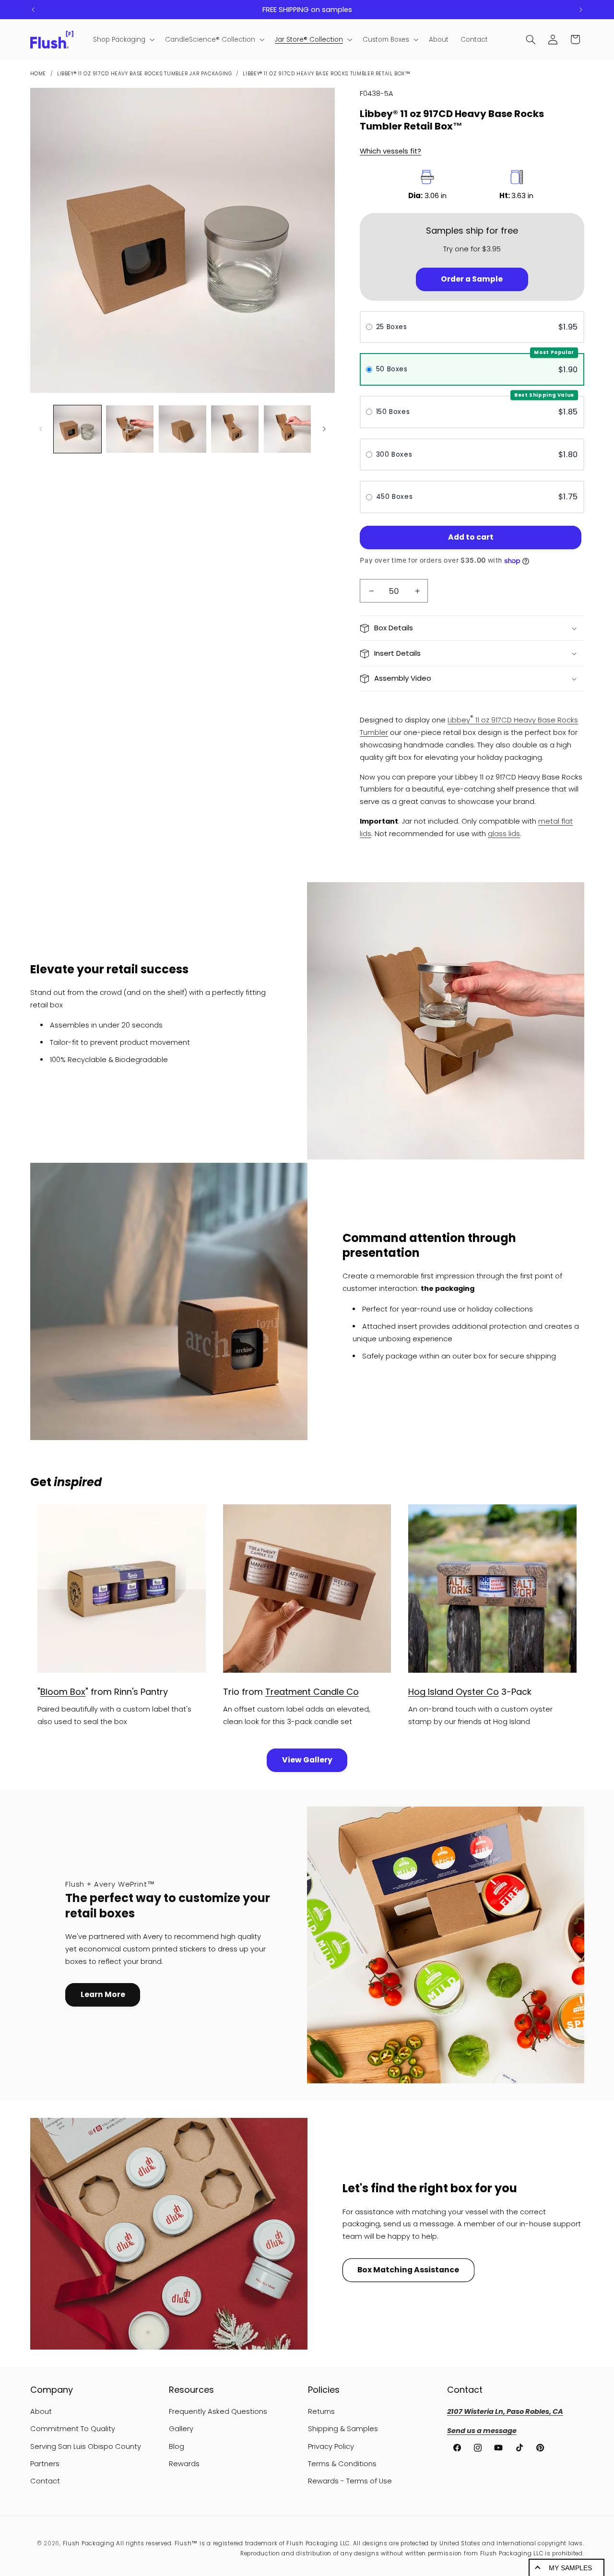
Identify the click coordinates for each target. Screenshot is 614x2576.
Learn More (103, 1994)
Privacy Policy (331, 2446)
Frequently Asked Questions (218, 2411)
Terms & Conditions (342, 2464)
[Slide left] (41, 429)
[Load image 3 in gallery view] (183, 429)
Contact (45, 2481)
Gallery (181, 2429)
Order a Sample (472, 279)
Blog (177, 2446)
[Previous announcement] (33, 10)
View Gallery (307, 1760)
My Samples (570, 2568)
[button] (123, 40)
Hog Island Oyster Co (454, 1692)
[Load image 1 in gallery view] (77, 429)
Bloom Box (63, 1692)
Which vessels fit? (390, 151)
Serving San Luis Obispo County (86, 2446)
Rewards (184, 2464)
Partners (45, 2464)
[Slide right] (324, 429)
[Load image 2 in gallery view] (130, 429)
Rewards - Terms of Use (350, 2481)
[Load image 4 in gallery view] (235, 429)
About (41, 2411)
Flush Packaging (89, 2543)
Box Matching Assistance (408, 2270)
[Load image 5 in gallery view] (288, 429)
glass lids (504, 834)
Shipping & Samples (343, 2429)
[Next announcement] (581, 10)
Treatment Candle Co (312, 1692)
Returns (321, 2411)
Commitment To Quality (73, 2429)
